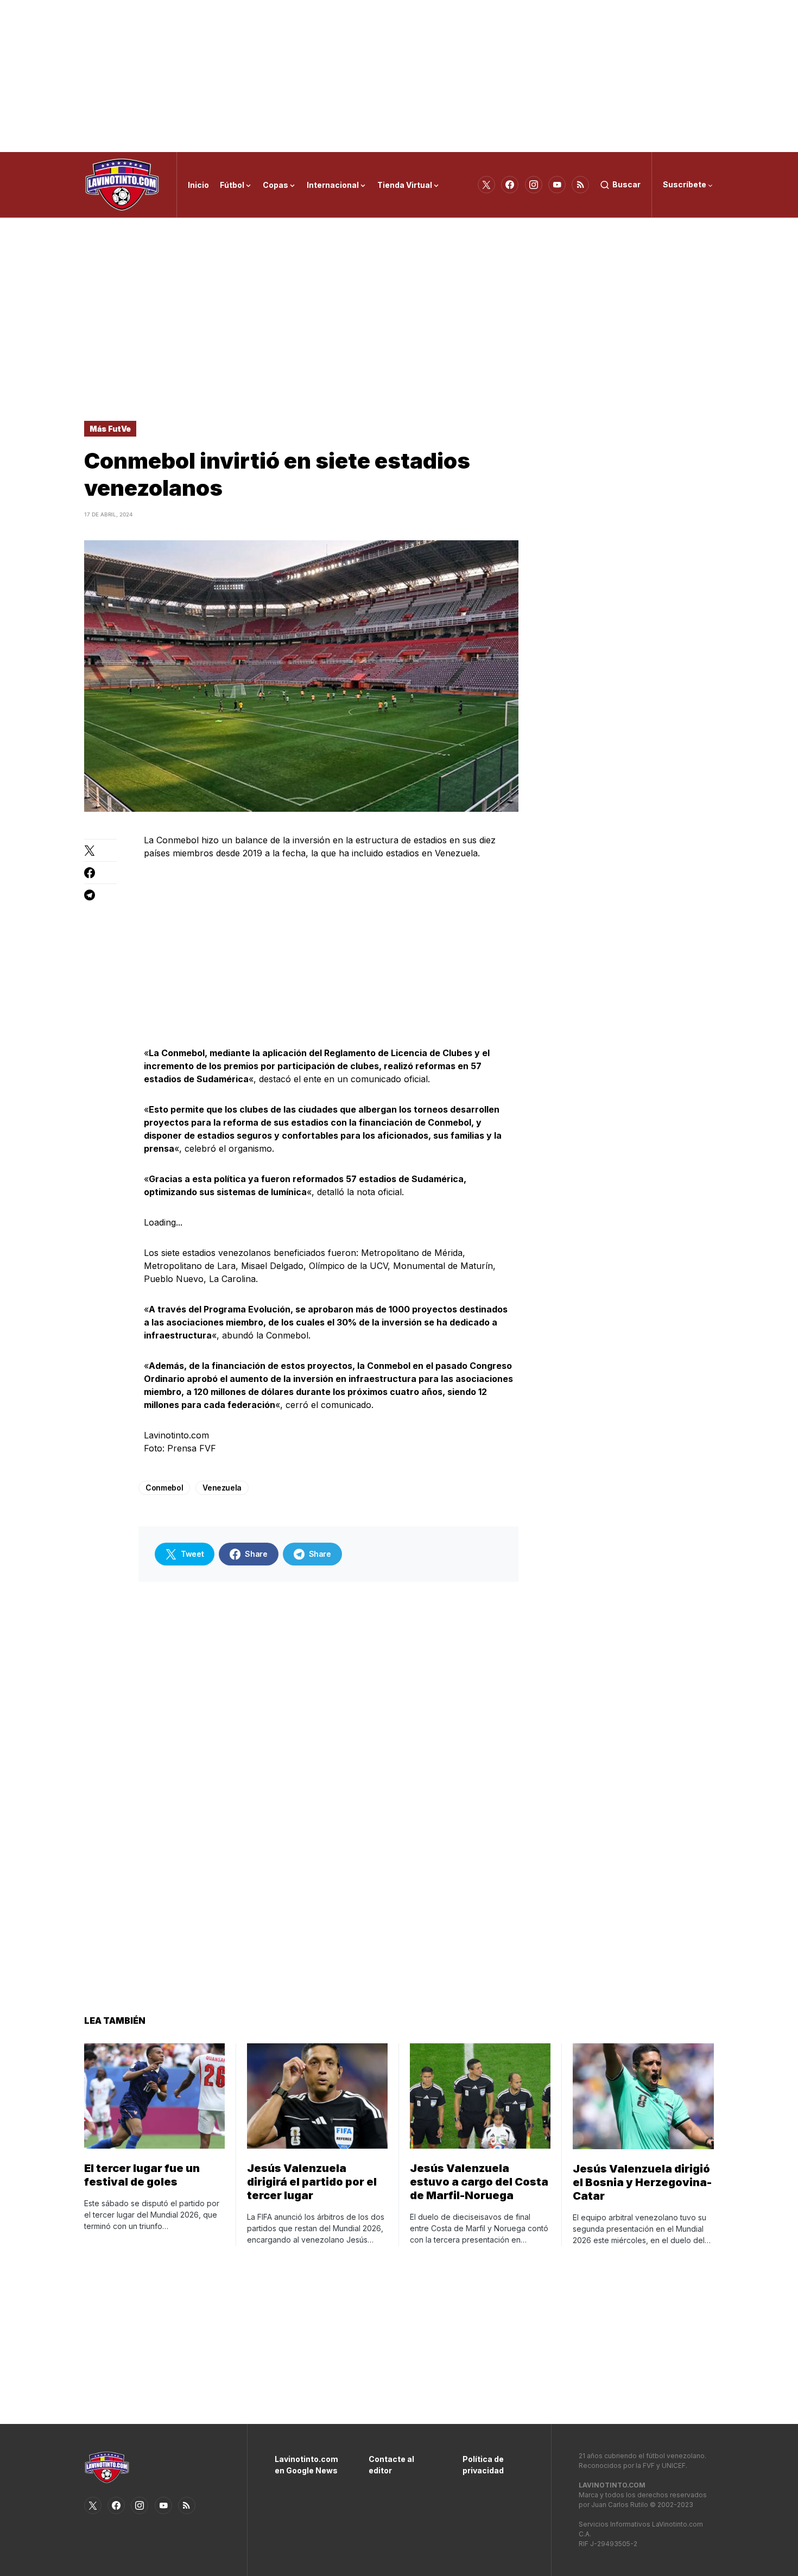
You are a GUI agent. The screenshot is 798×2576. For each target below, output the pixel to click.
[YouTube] (557, 185)
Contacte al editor (391, 2465)
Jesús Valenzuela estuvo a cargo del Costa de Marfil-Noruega (479, 2182)
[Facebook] (510, 185)
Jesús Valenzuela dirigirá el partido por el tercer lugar (312, 2182)
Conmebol (164, 1488)
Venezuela (222, 1488)
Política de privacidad (483, 2465)
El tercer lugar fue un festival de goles (142, 2175)
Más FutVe (110, 429)
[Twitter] (486, 185)
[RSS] (580, 185)
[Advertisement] (399, 76)
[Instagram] (534, 185)
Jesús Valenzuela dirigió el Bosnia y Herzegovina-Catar (642, 2182)
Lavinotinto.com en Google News (305, 2465)
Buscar (626, 184)
